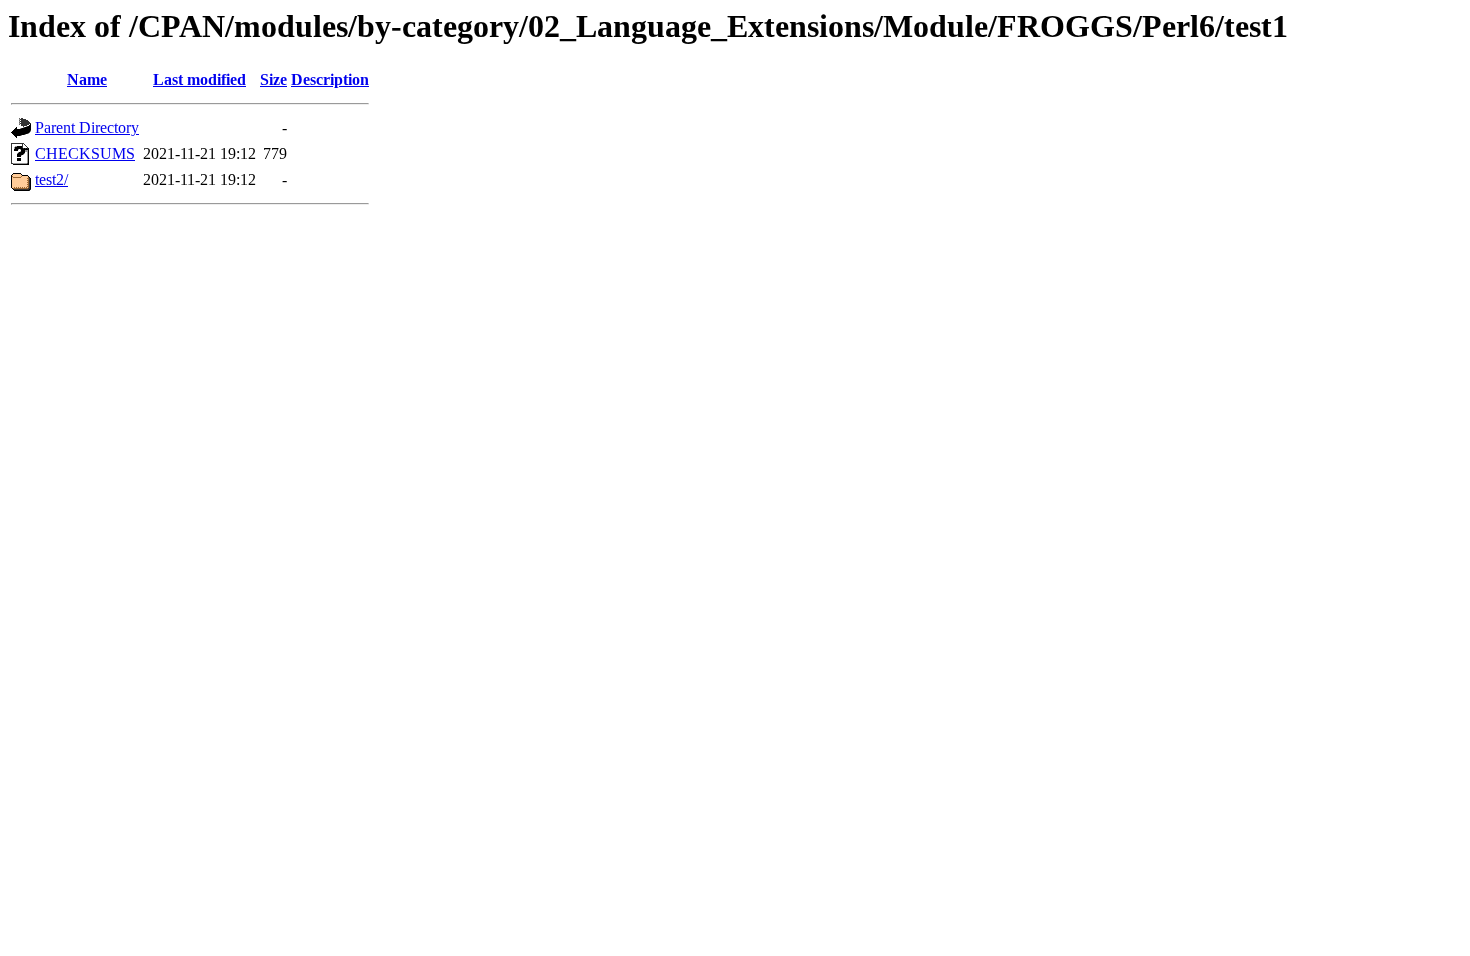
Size (273, 79)
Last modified (199, 79)
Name (87, 79)
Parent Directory (87, 127)
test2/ (51, 179)
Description (330, 79)
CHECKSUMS (85, 153)
